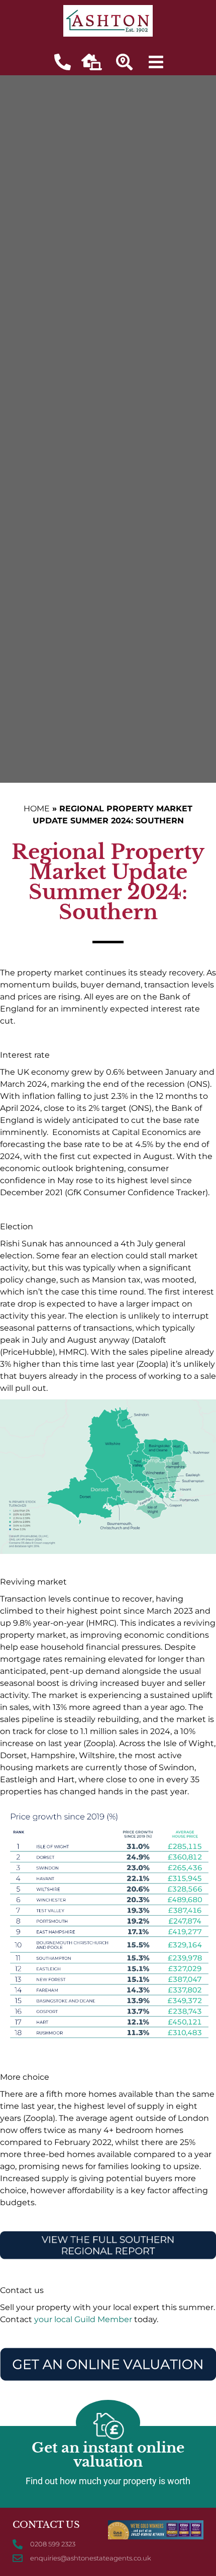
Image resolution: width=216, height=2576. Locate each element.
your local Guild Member (83, 2319)
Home (37, 809)
